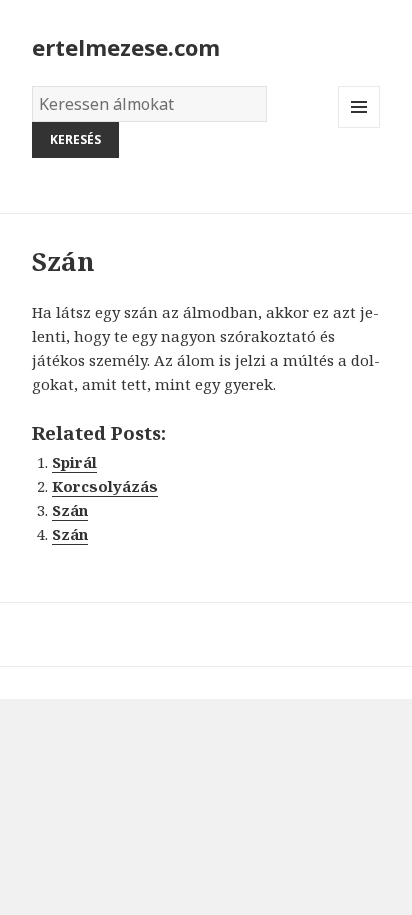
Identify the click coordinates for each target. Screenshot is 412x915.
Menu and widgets (359, 127)
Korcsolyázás (105, 486)
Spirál (74, 462)
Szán (70, 510)
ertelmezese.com (126, 47)
